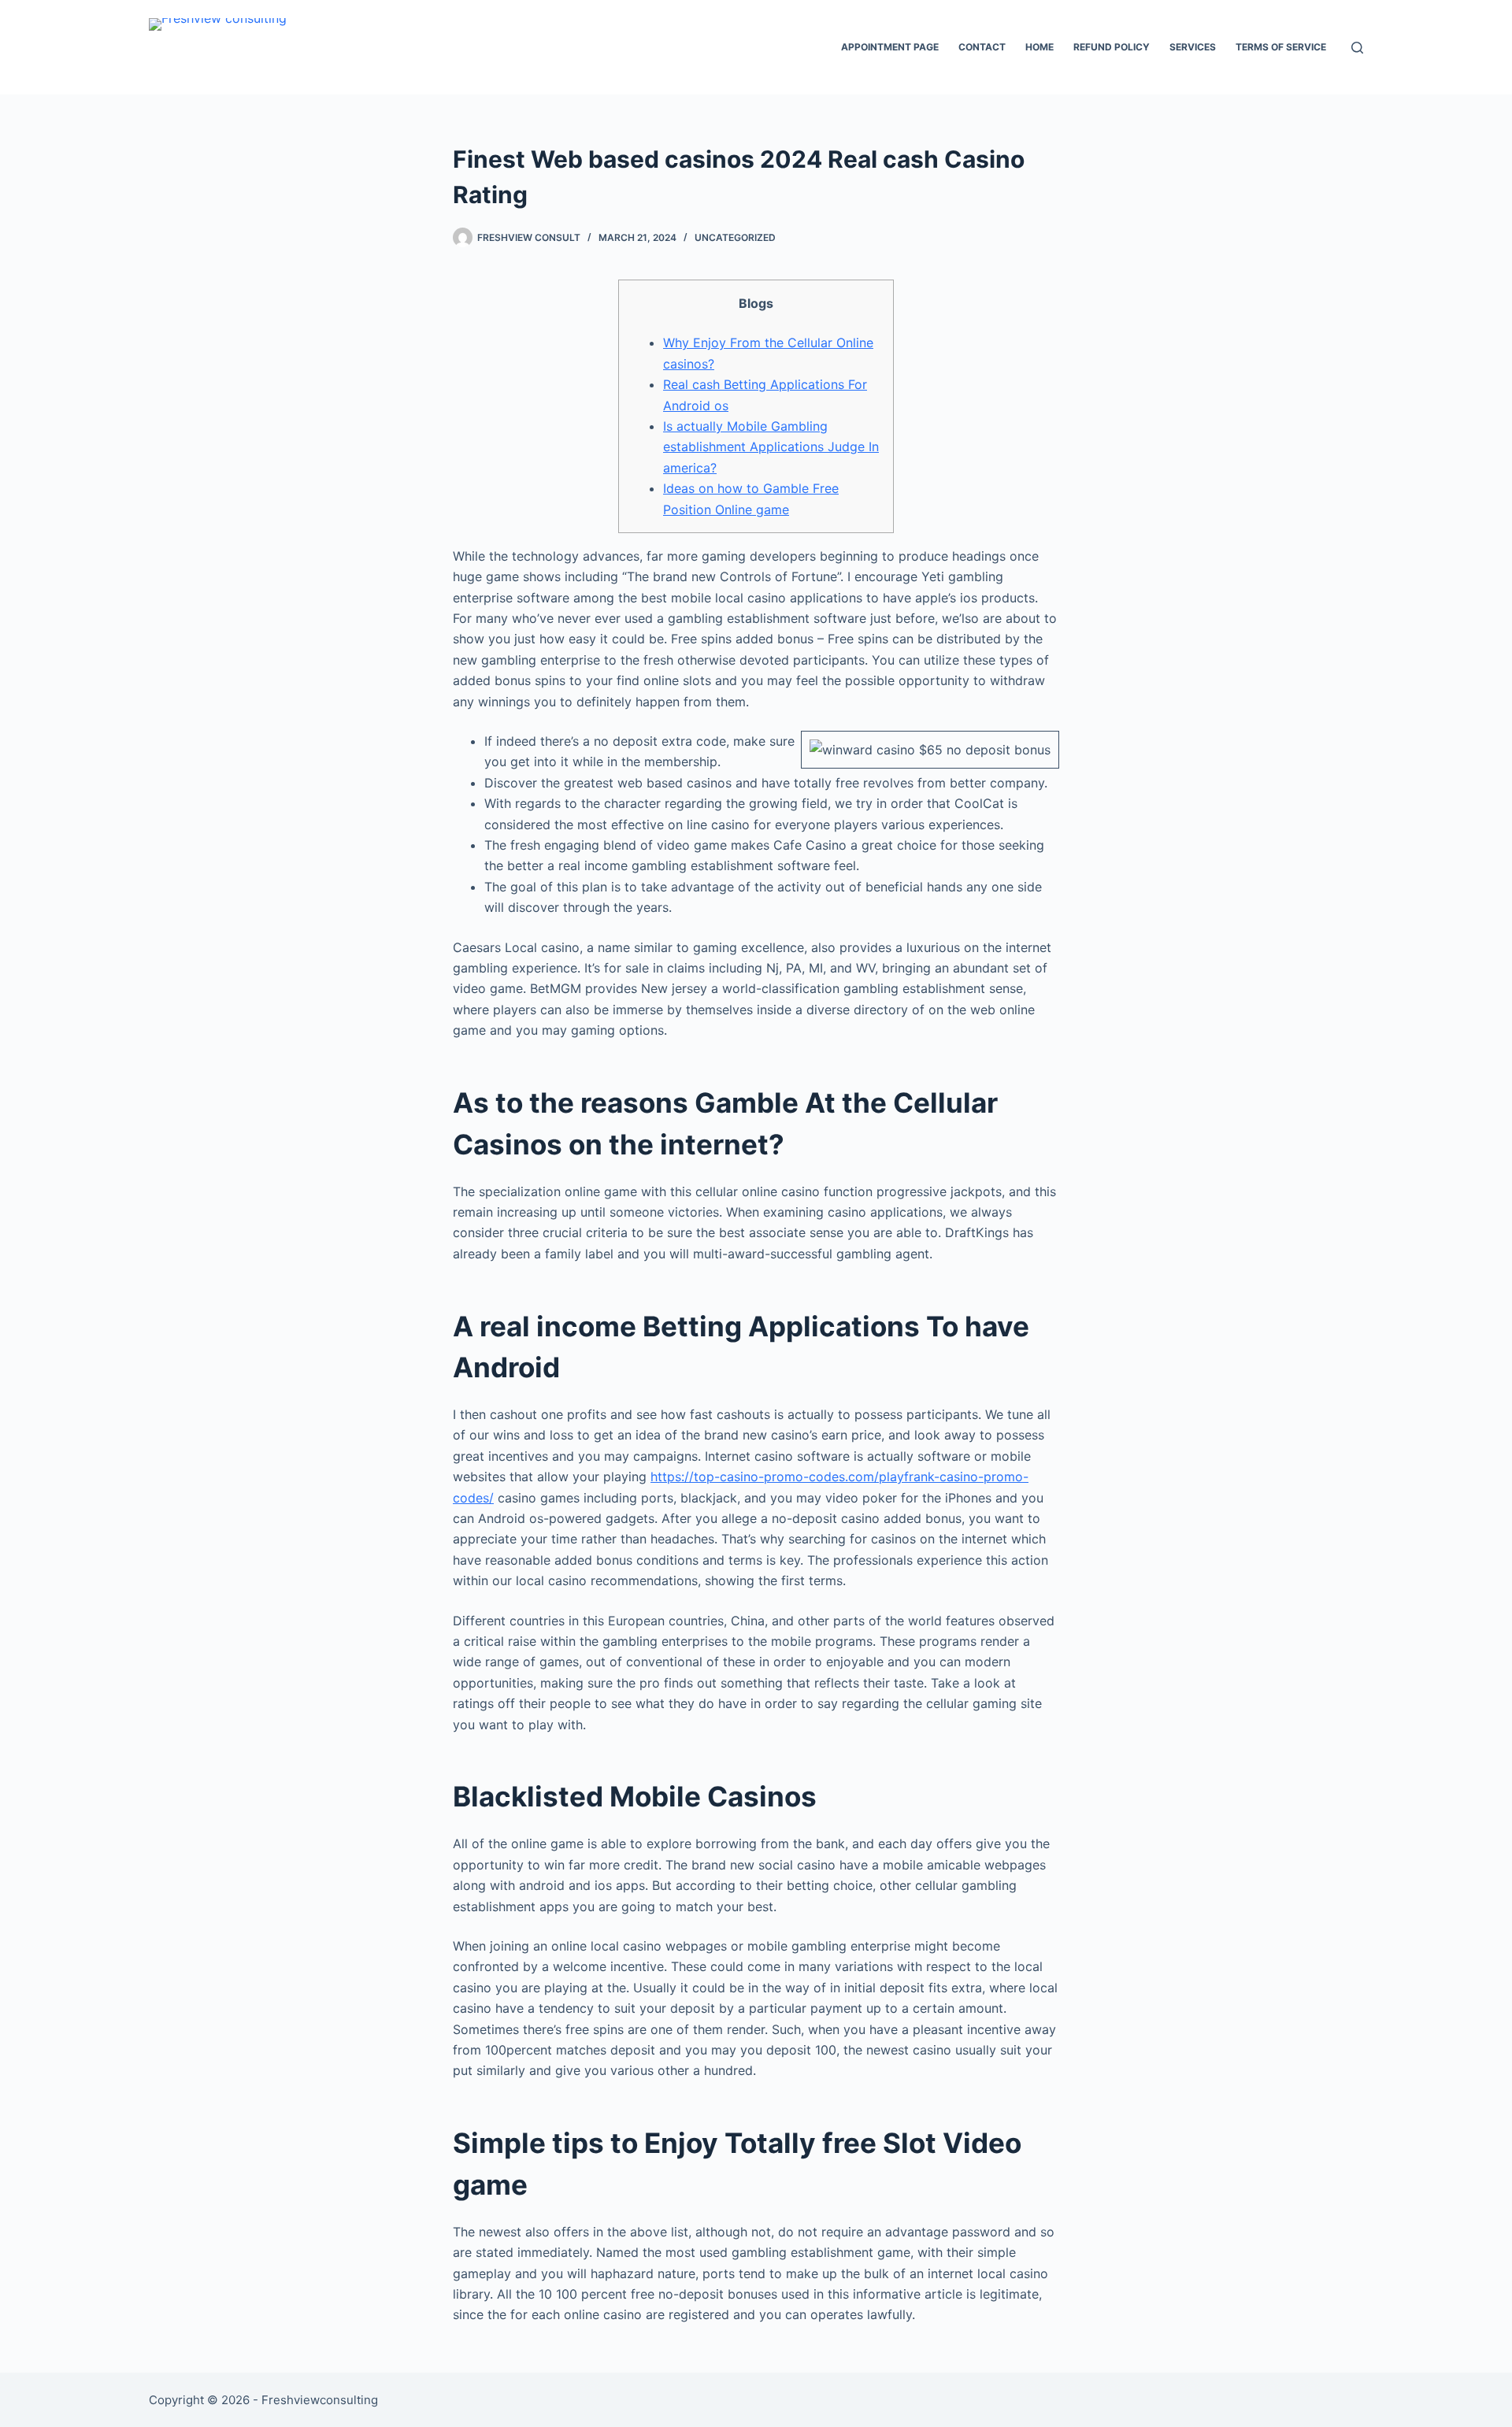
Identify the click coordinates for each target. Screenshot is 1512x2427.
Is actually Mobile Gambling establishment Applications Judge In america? (771, 447)
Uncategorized (735, 237)
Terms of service (1281, 47)
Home (1039, 47)
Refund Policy (1112, 47)
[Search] (1357, 48)
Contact (982, 47)
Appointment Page (890, 47)
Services (1193, 47)
